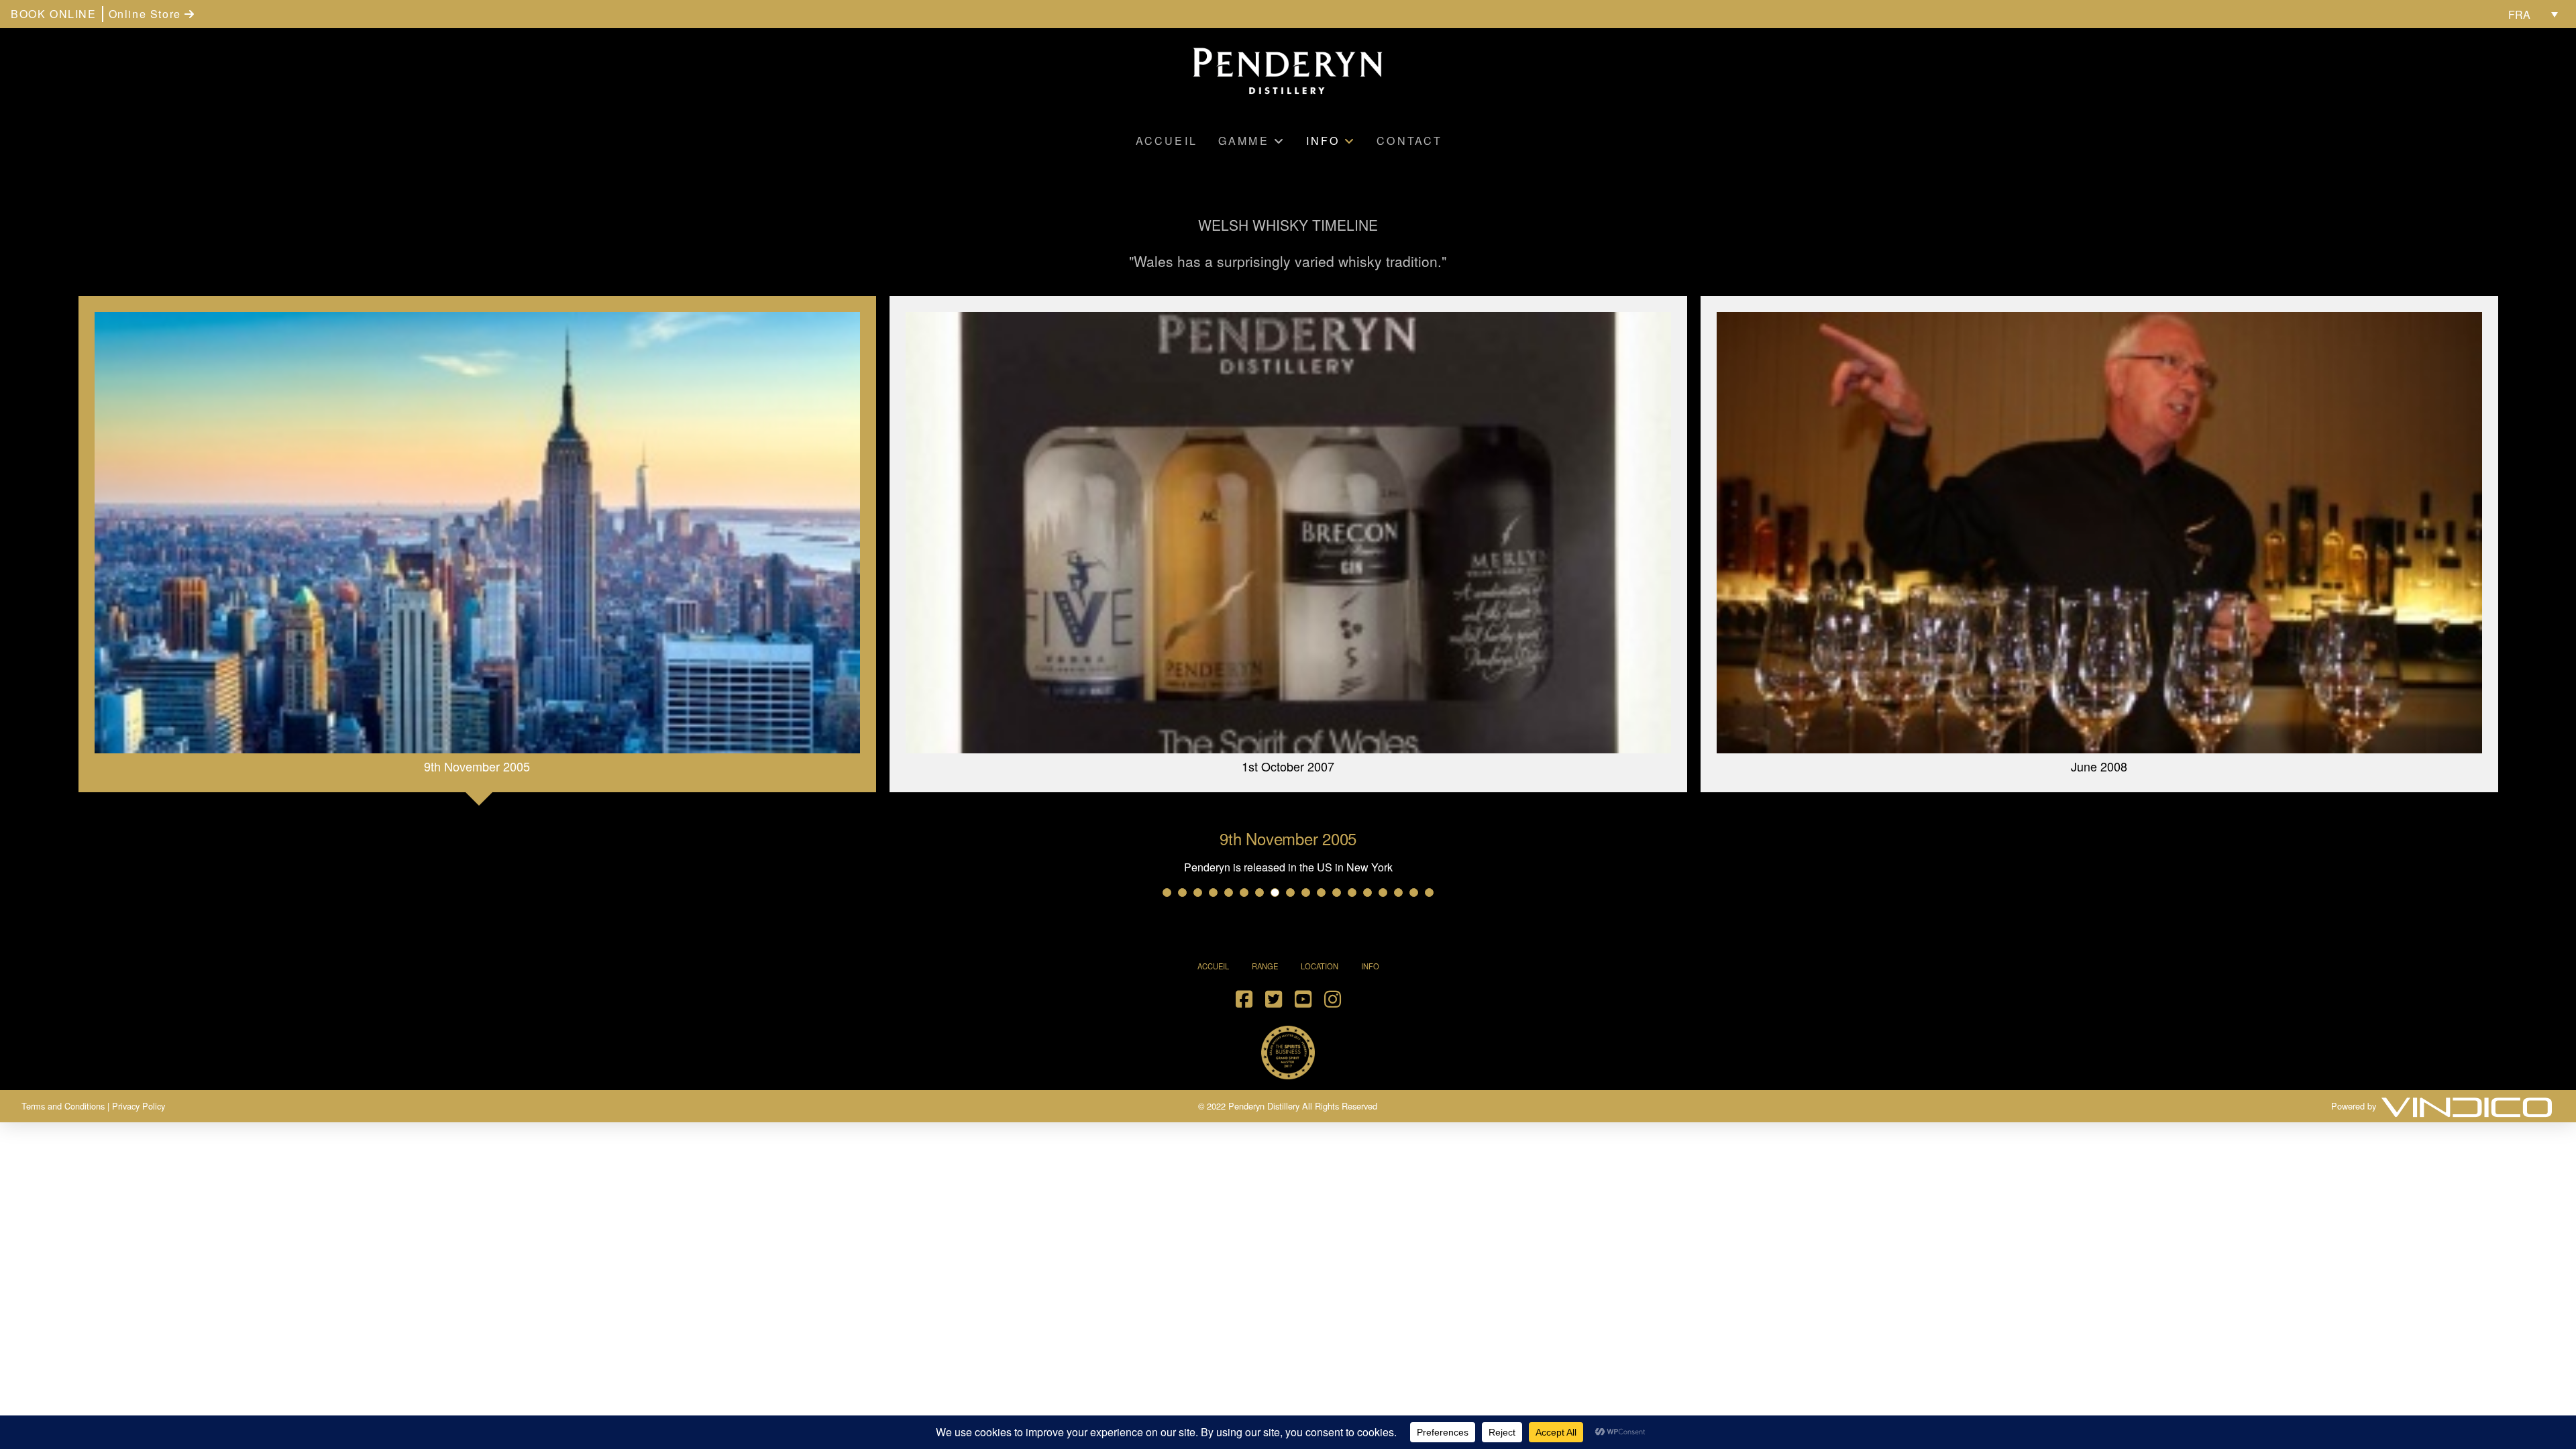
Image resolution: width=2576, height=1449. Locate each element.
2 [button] (1182, 893)
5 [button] (1229, 893)
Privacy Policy (139, 1106)
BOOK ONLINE (54, 14)
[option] (477, 549)
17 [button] (1414, 893)
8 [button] (1275, 893)
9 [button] (1290, 893)
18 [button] (1429, 893)
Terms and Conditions (63, 1106)
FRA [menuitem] (2519, 14)
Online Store (147, 14)
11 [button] (1321, 893)
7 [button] (1259, 893)
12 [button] (1337, 893)
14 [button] (1367, 893)
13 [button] (1352, 893)
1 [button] (1167, 893)
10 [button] (1306, 893)
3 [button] (1198, 893)
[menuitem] (2533, 14)
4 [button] (1213, 893)
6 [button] (1244, 893)
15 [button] (1383, 893)
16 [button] (1398, 893)
